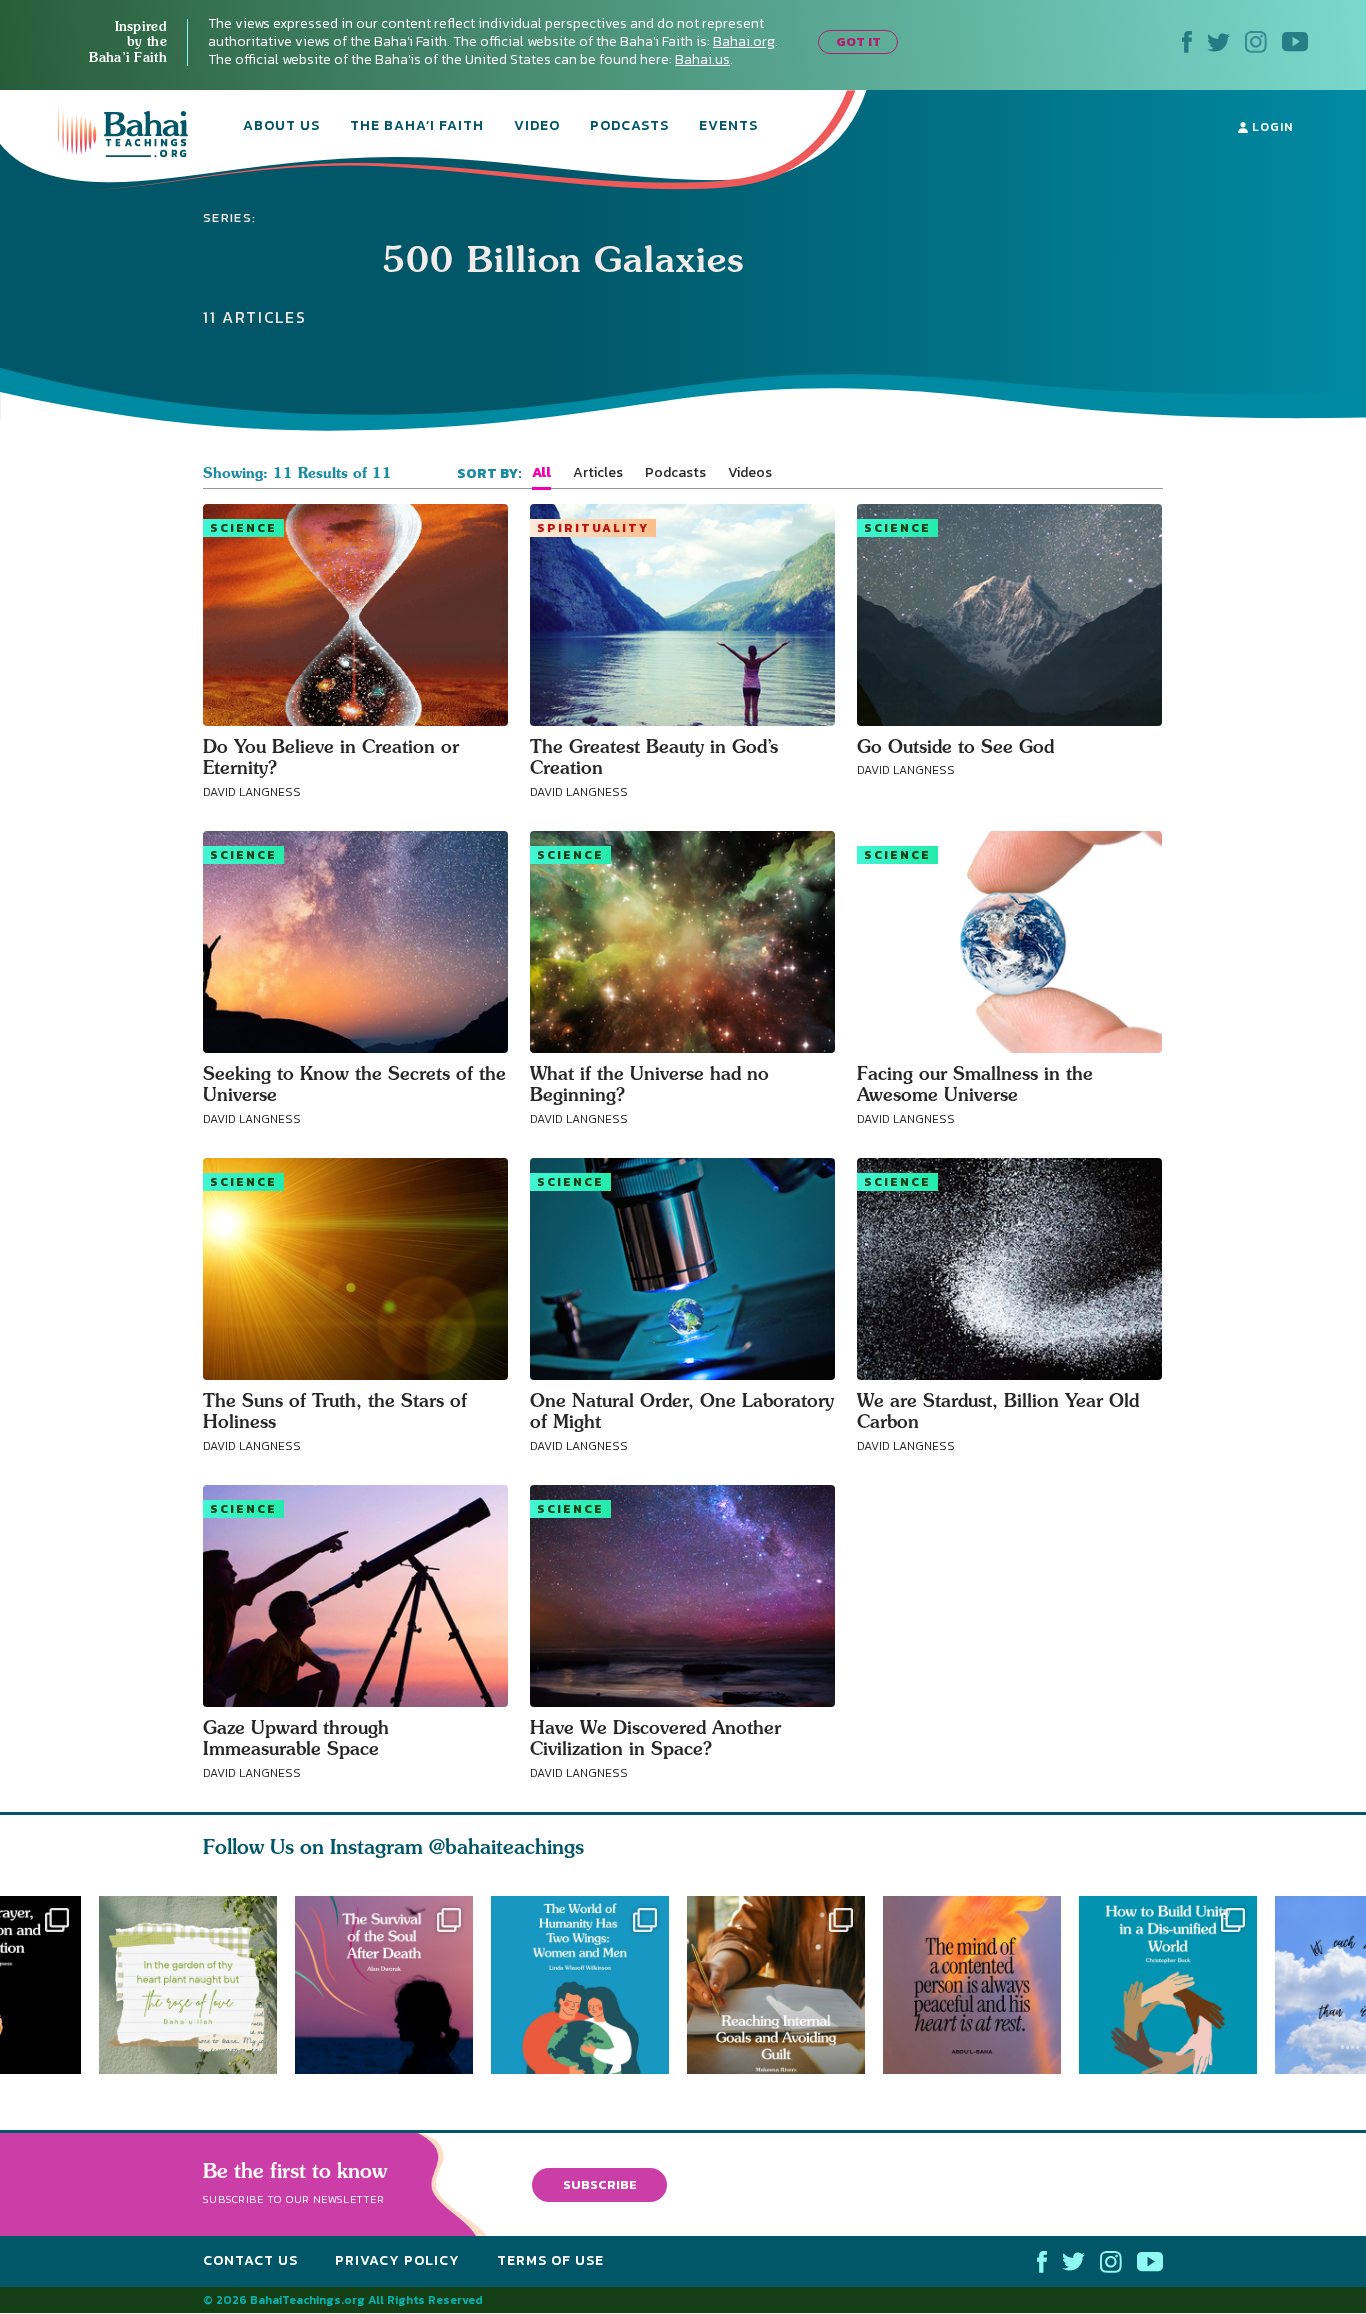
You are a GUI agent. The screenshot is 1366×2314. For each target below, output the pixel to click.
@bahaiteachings (506, 1846)
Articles (598, 473)
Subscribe (600, 2184)
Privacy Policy (397, 2261)
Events (728, 127)
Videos (750, 473)
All (541, 473)
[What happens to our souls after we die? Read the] (384, 1985)
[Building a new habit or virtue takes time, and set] (785, 1985)
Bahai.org (744, 41)
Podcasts (629, 127)
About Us (281, 127)
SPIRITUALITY (593, 528)
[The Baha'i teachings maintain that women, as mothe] (589, 1985)
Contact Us (250, 2261)
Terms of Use (550, 2261)
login (1270, 127)
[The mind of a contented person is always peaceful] (981, 1985)
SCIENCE (243, 528)
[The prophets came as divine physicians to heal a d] (1177, 1985)
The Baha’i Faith (417, 127)
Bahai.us (702, 59)
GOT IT (858, 41)
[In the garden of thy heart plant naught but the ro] (188, 1985)
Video (537, 127)
